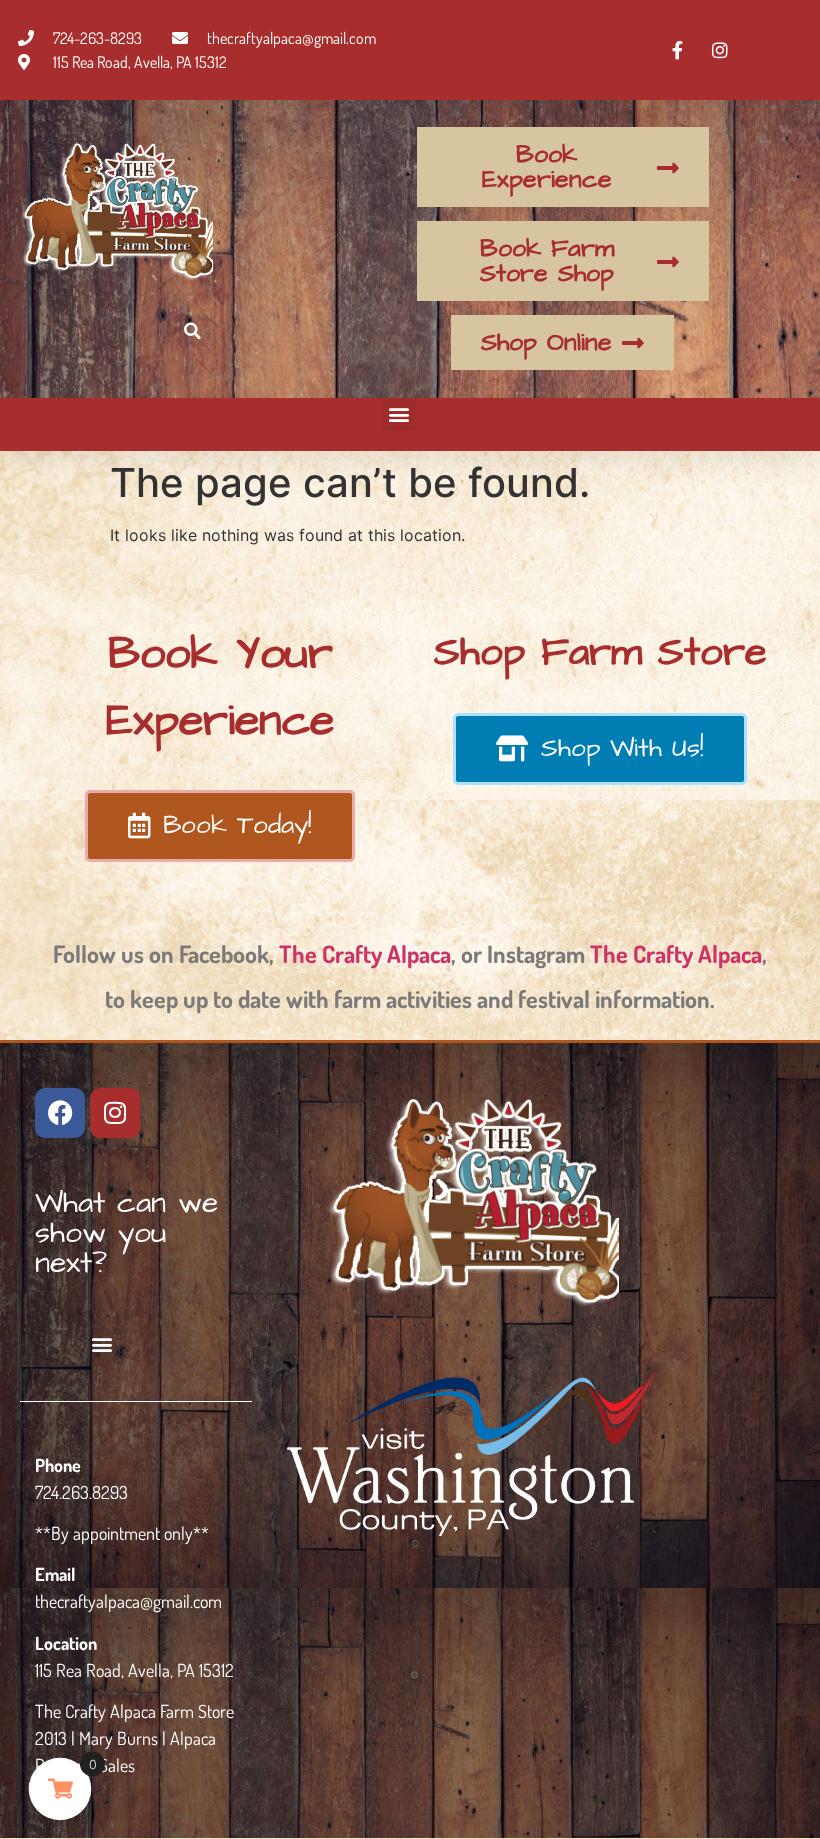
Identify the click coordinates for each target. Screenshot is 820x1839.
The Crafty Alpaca (365, 953)
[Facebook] (60, 1113)
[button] (192, 330)
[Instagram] (115, 1113)
